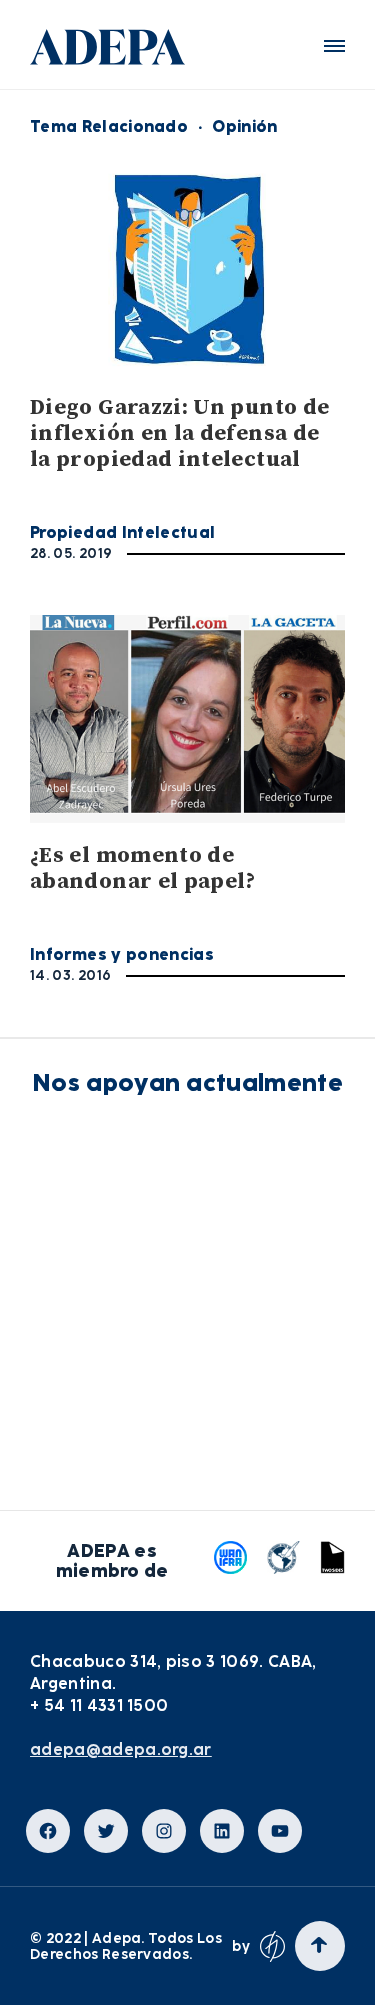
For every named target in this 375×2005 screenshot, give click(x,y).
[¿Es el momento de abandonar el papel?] (187, 719)
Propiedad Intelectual (123, 532)
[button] (334, 46)
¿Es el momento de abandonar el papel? (143, 868)
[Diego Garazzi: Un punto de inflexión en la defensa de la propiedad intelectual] (187, 270)
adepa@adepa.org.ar (121, 1749)
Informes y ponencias (122, 954)
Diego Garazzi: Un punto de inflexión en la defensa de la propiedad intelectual (179, 433)
